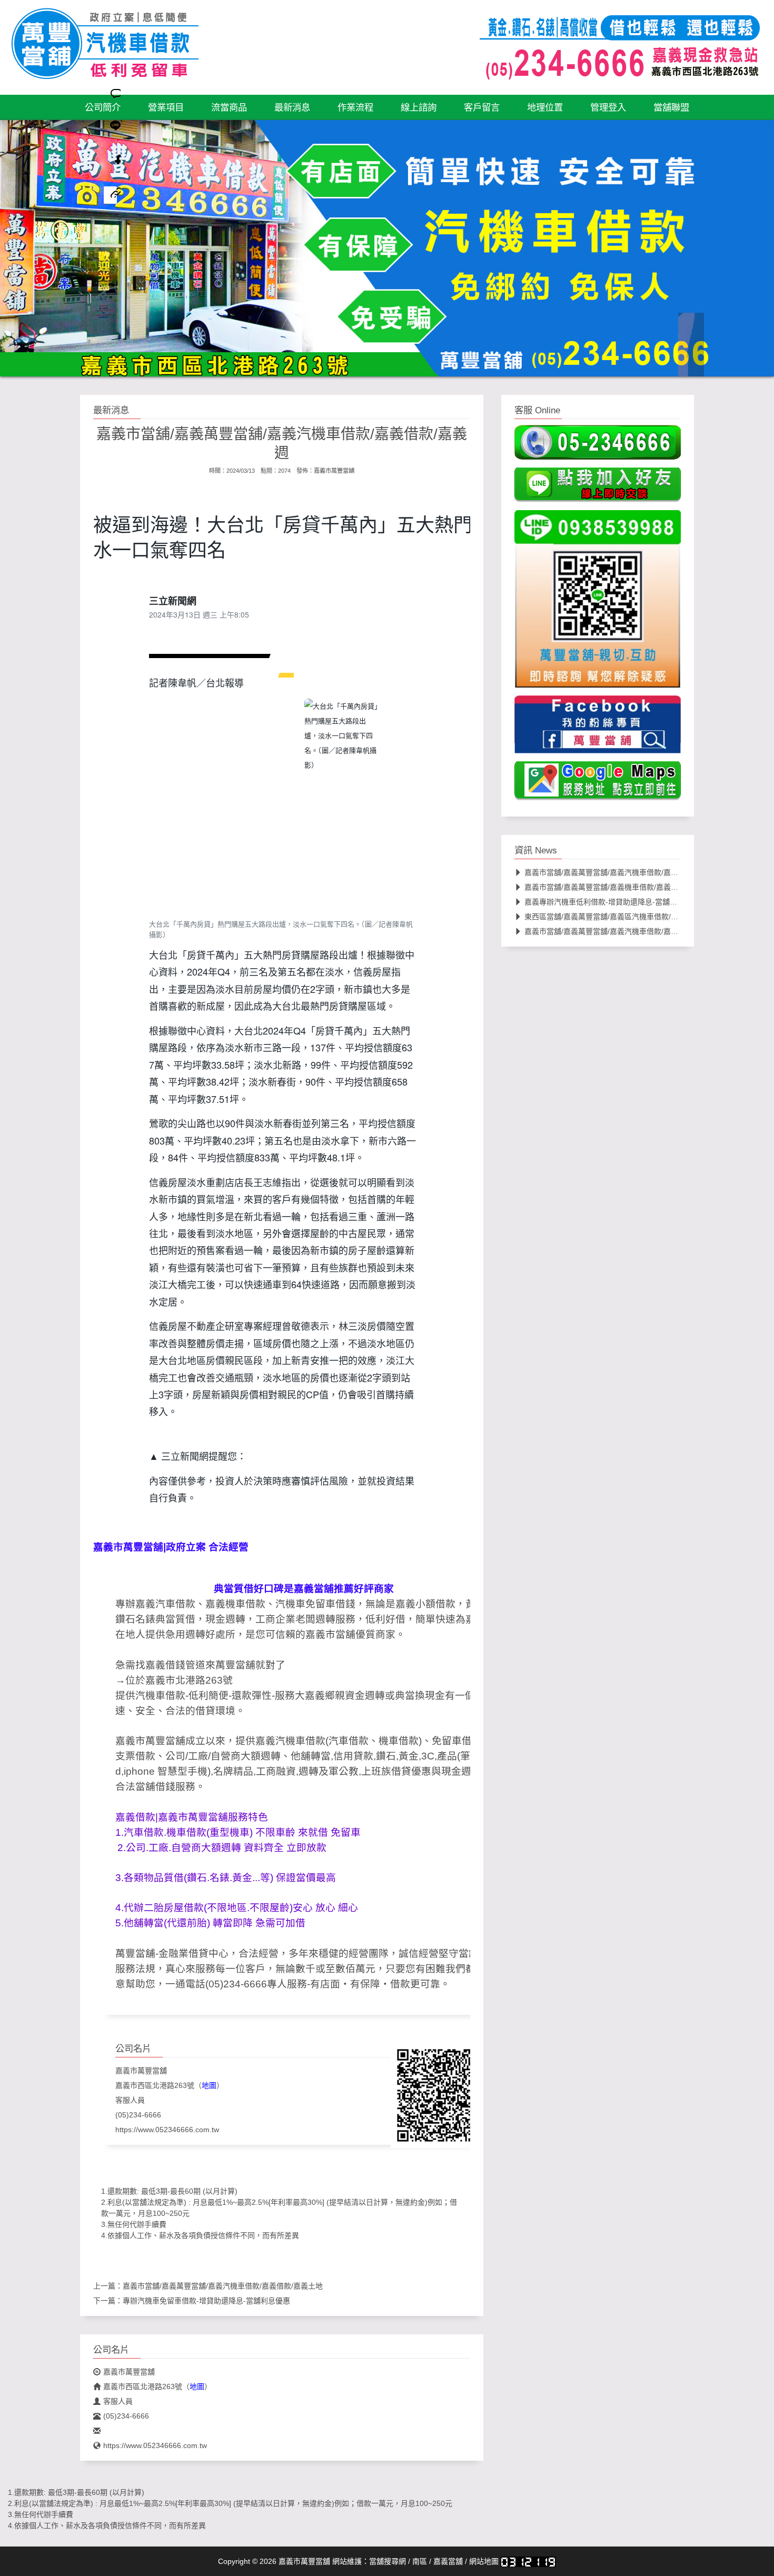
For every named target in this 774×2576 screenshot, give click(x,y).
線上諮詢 (419, 107)
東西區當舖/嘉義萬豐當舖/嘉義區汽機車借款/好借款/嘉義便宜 (624, 917)
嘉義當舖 (448, 2561)
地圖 (209, 2085)
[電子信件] (110, 228)
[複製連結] (110, 195)
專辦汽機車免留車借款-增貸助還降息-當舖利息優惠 (206, 2301)
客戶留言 (482, 107)
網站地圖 (484, 2561)
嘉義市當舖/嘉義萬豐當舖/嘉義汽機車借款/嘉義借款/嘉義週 (621, 872)
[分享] (110, 162)
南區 (420, 2561)
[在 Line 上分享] (110, 129)
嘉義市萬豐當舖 (334, 471)
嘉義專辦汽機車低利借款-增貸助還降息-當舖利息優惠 (612, 902)
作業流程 (355, 107)
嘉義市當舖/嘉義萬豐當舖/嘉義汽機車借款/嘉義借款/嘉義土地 (223, 2286)
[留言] (110, 96)
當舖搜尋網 (388, 2561)
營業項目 (166, 107)
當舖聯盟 (671, 107)
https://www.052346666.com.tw (167, 2130)
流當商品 (229, 107)
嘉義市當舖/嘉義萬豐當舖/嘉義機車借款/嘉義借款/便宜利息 (621, 887)
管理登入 (608, 107)
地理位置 (545, 107)
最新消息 (292, 107)
